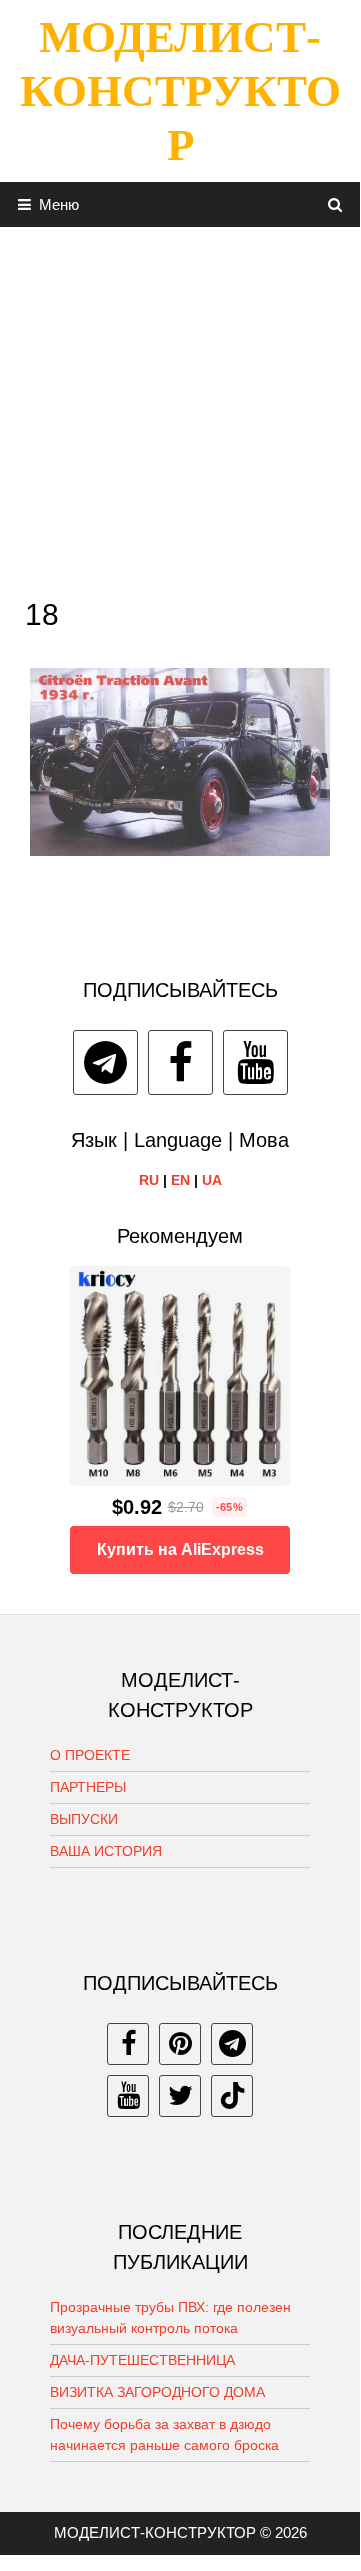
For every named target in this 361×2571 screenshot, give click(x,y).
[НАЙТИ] (335, 204)
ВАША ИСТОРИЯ (106, 1851)
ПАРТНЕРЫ (88, 1787)
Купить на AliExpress (180, 1549)
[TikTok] (232, 2096)
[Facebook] (180, 1062)
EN (180, 1180)
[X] (180, 2096)
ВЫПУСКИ (84, 1819)
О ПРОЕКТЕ (90, 1755)
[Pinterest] (180, 2044)
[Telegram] (105, 1062)
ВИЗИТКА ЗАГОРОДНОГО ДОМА (157, 2392)
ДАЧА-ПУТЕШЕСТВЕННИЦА (142, 2360)
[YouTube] (255, 1062)
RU (149, 1180)
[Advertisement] (180, 407)
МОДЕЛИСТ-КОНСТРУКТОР (180, 91)
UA (212, 1180)
